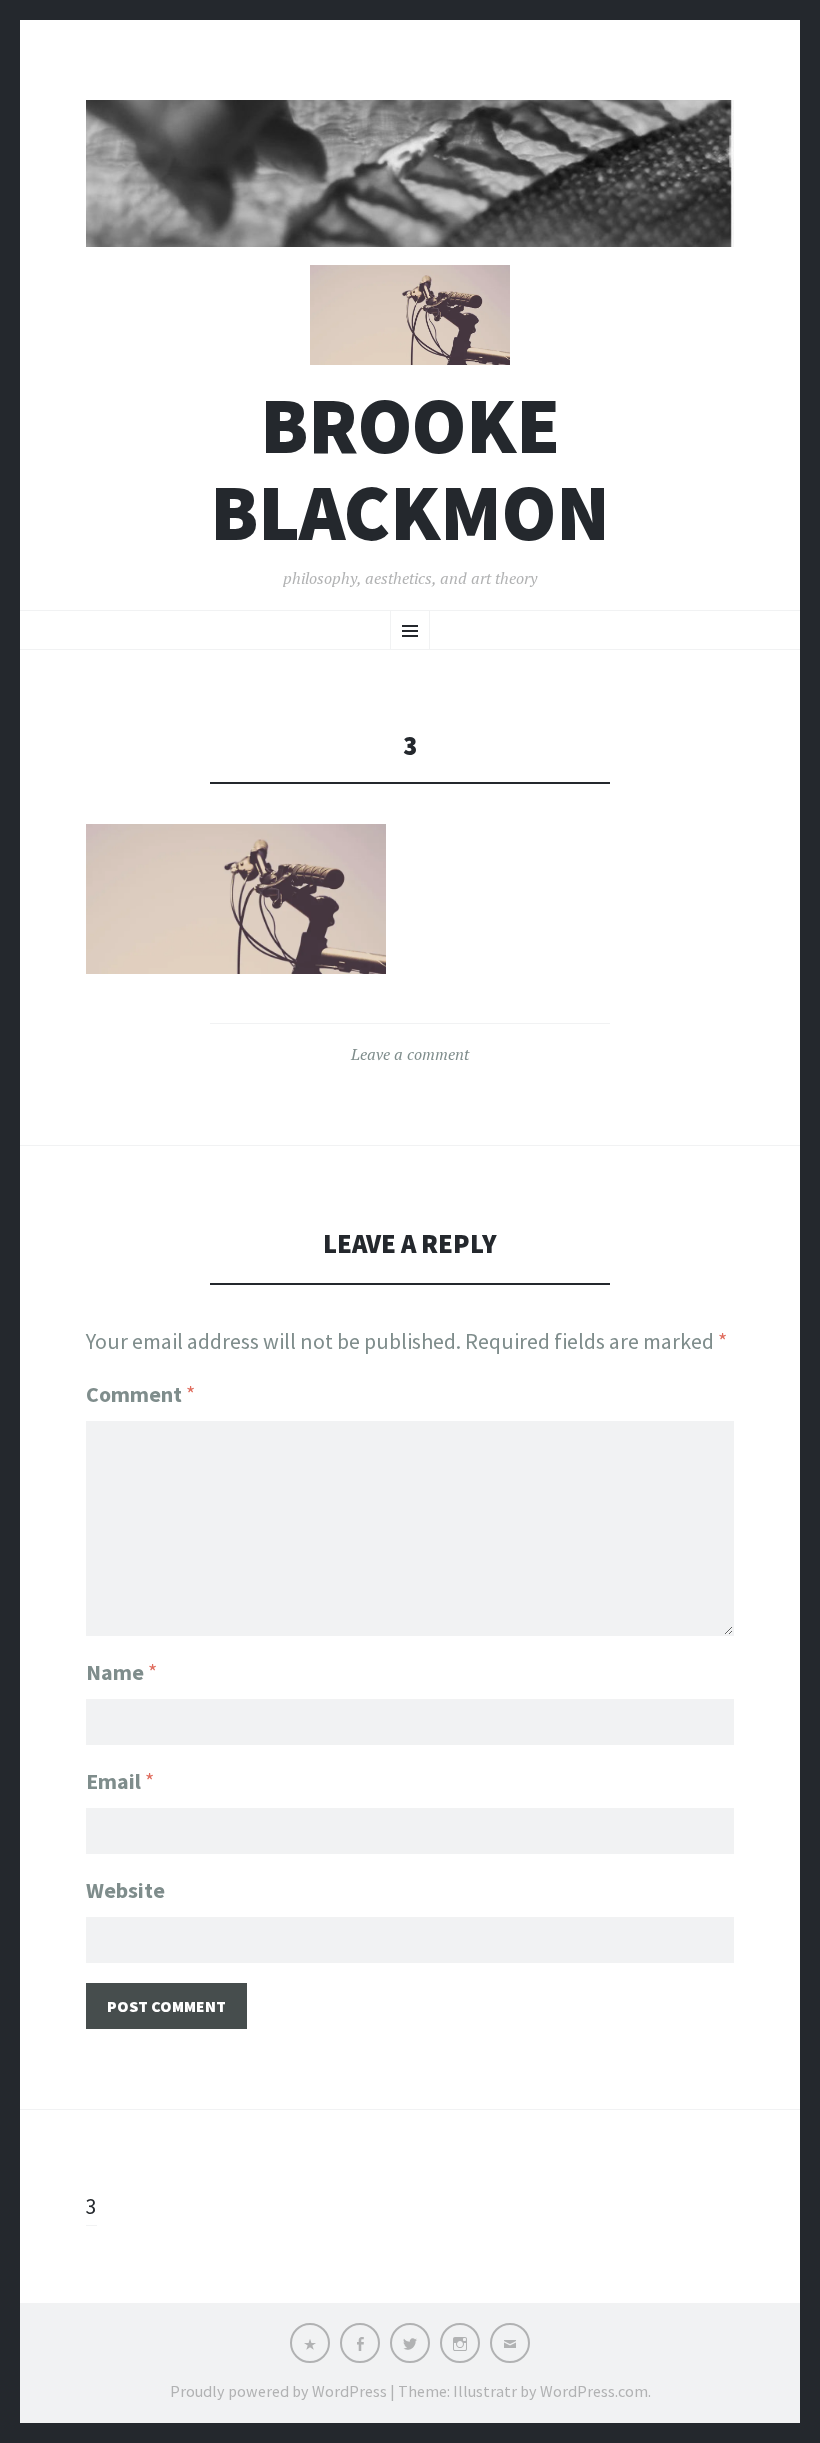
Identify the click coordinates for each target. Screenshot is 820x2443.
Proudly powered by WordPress (278, 2391)
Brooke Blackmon (410, 469)
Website (125, 1890)
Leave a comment (410, 1054)
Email (120, 1781)
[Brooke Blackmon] (410, 173)
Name (121, 1672)
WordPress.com (594, 2391)
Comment (140, 1394)
